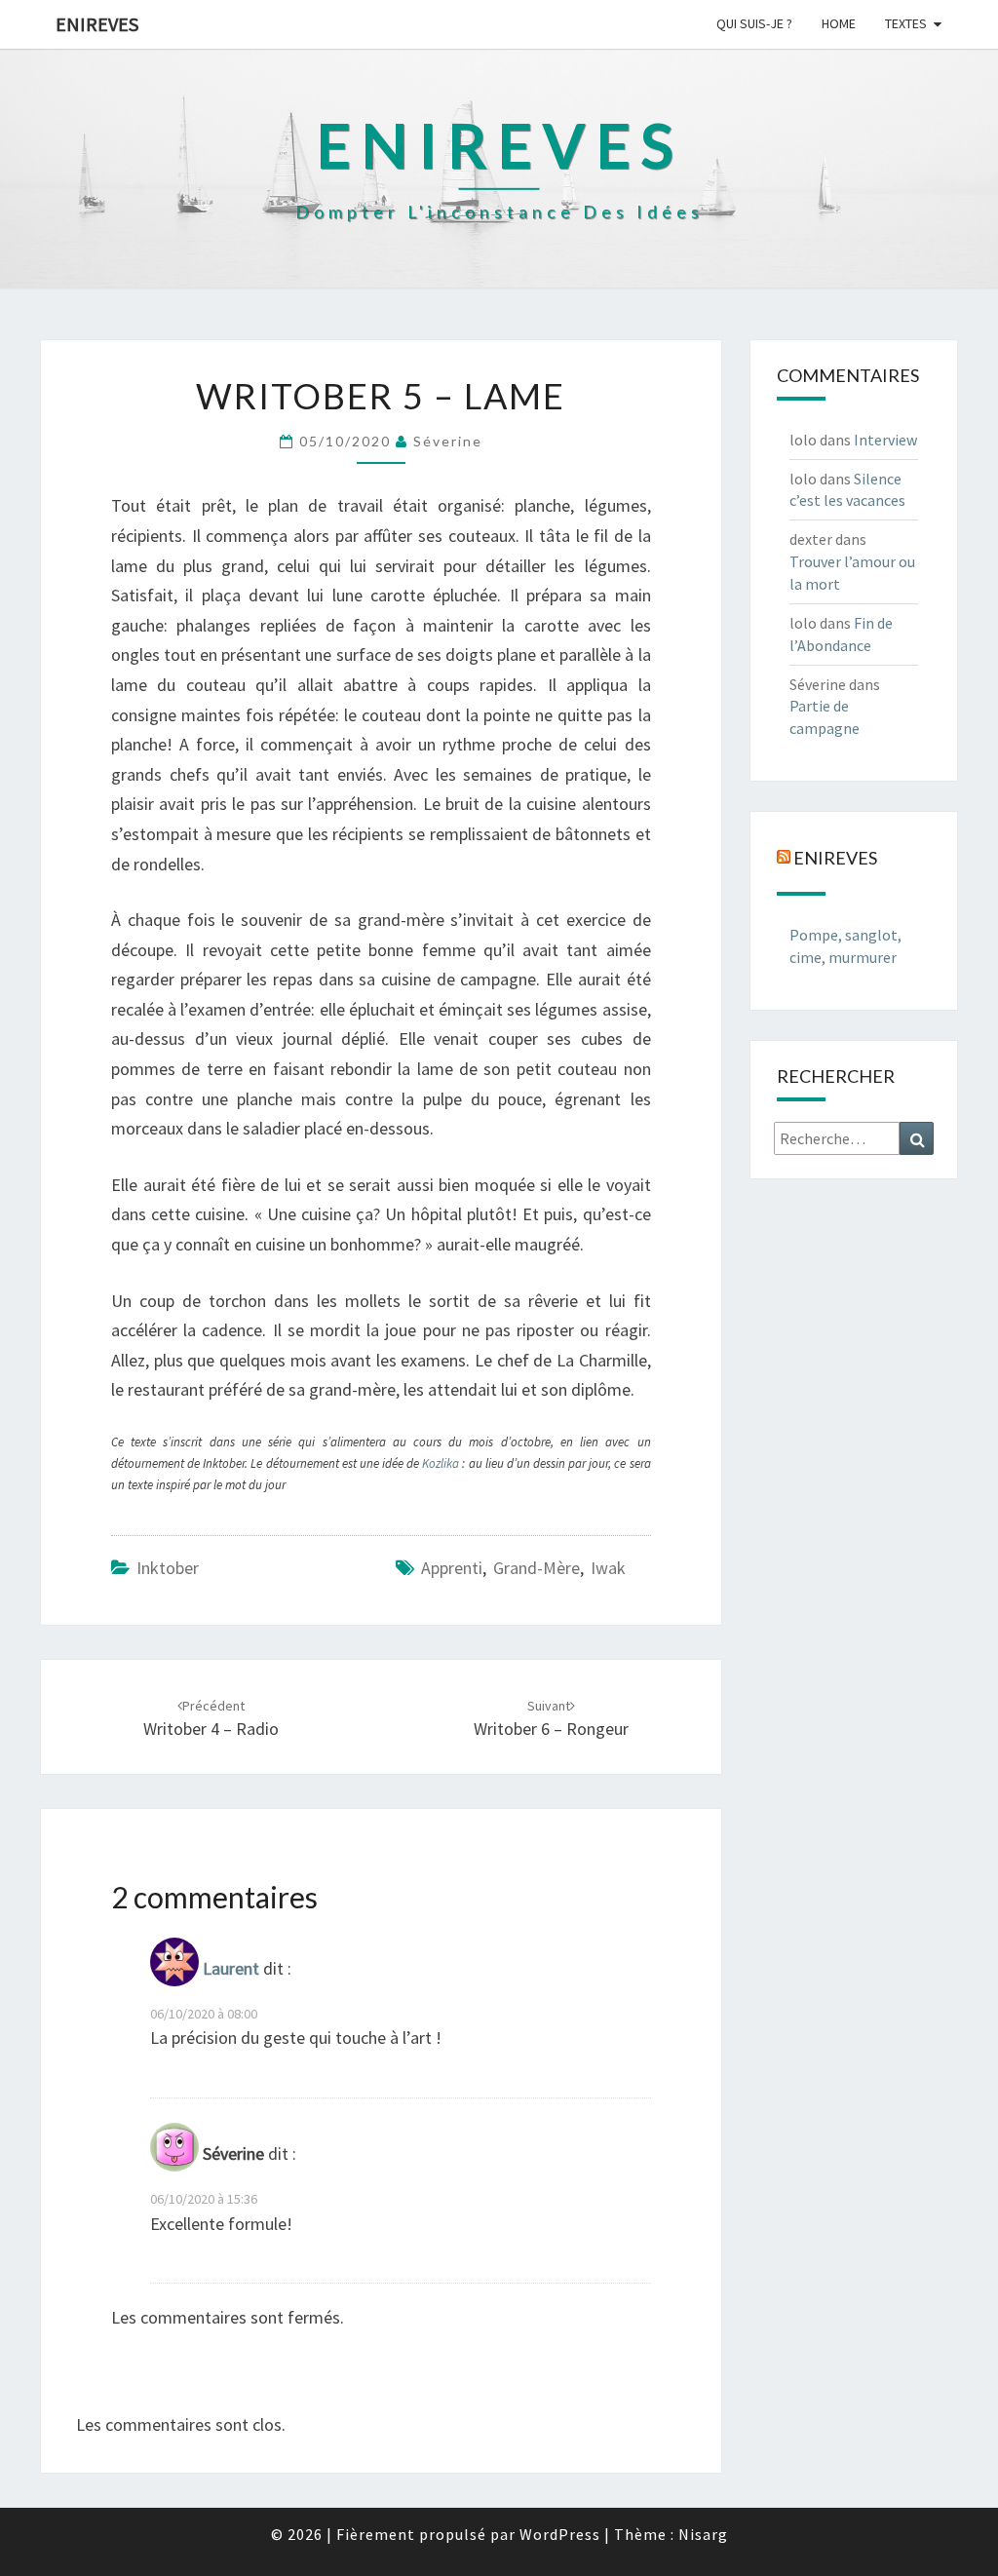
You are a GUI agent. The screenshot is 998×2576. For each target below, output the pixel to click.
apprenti (452, 1568)
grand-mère (537, 1568)
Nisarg (703, 2534)
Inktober (168, 1568)
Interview (885, 440)
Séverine (448, 441)
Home (839, 23)
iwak (608, 1568)
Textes (906, 23)
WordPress (560, 2534)
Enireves (97, 24)
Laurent (231, 1968)
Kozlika (442, 1463)
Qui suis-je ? (754, 23)
